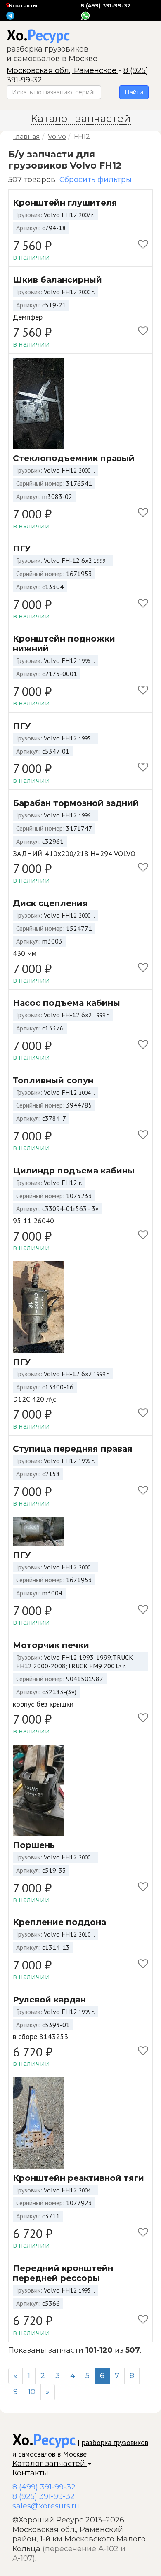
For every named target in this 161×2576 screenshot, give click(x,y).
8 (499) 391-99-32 (106, 5)
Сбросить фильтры (96, 180)
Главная (27, 137)
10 (32, 2392)
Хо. (38, 35)
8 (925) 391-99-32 (44, 2496)
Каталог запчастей (50, 2464)
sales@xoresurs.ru (46, 2506)
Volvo (57, 137)
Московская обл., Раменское (63, 70)
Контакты (23, 5)
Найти (134, 92)
